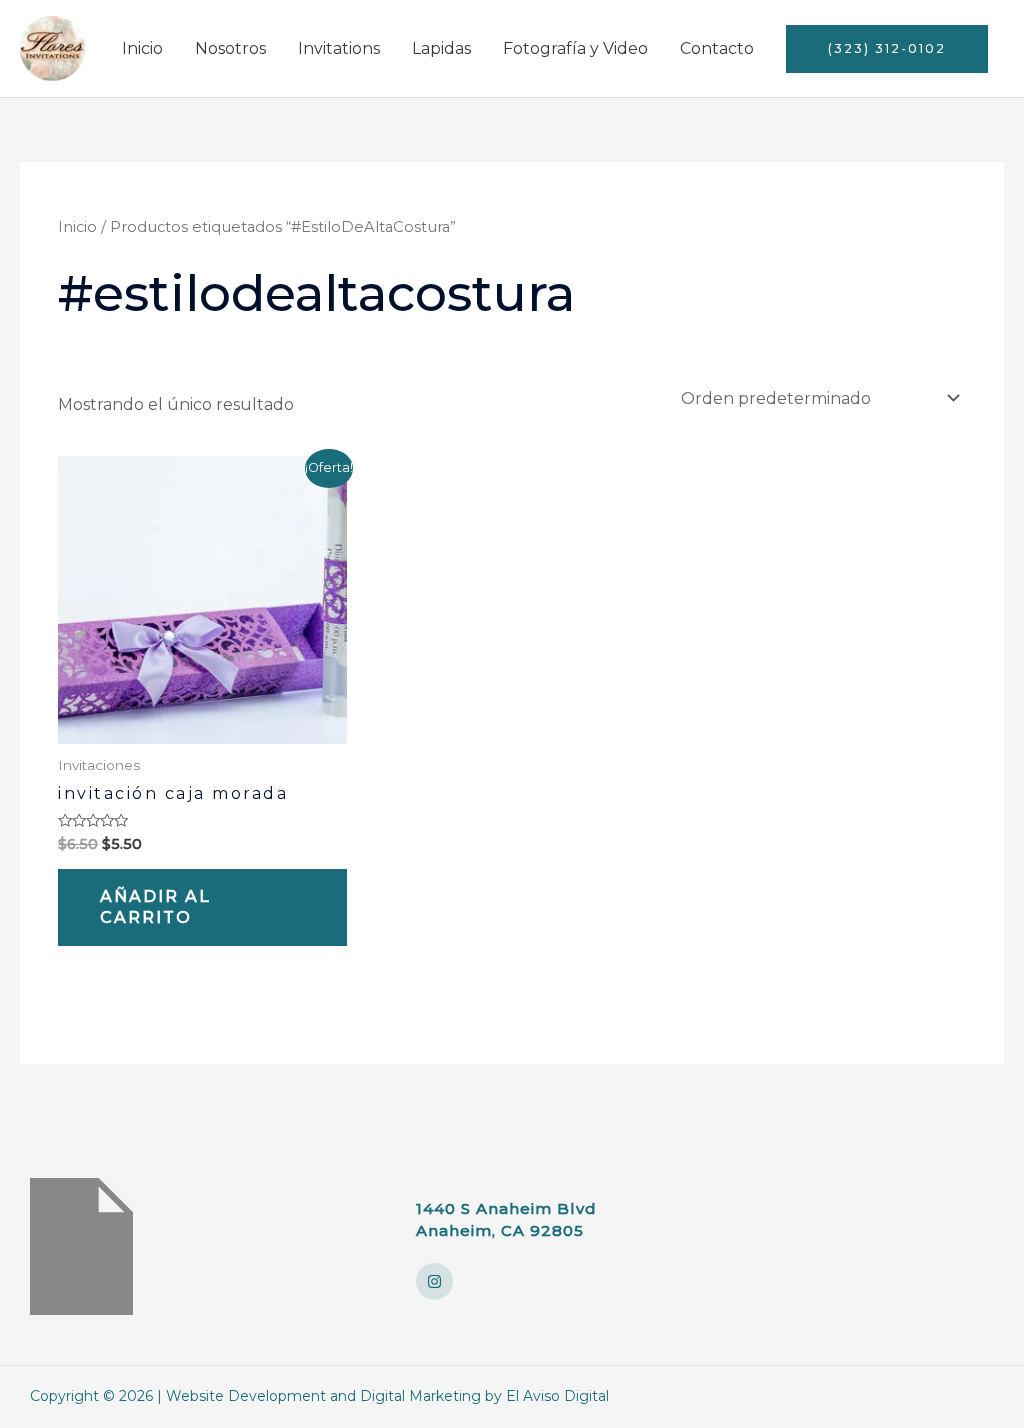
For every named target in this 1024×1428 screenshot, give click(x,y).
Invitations (339, 48)
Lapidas (441, 48)
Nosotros (230, 48)
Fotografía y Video (575, 48)
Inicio (142, 48)
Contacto (717, 48)
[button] (887, 49)
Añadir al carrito (155, 907)
